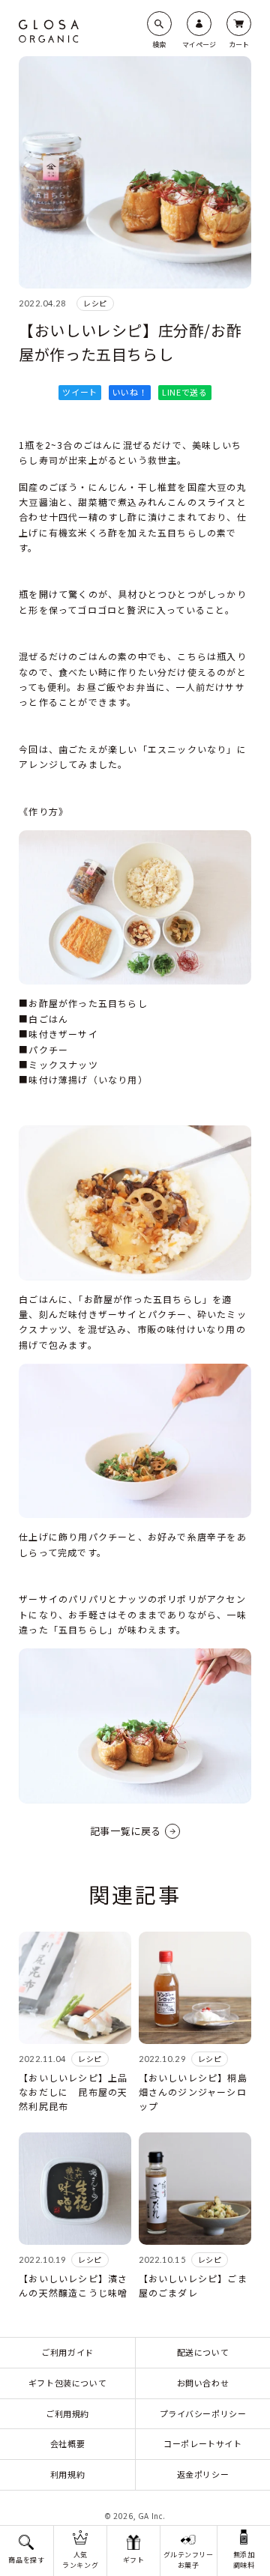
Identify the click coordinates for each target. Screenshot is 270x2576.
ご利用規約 (67, 2413)
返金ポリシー (203, 2474)
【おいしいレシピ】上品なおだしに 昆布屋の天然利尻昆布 (73, 2092)
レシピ (95, 303)
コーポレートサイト (202, 2443)
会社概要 (67, 2443)
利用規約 (67, 2474)
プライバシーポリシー (203, 2413)
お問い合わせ (203, 2383)
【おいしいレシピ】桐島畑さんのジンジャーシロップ (193, 2092)
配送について (203, 2352)
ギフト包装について (67, 2383)
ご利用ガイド (67, 2352)
